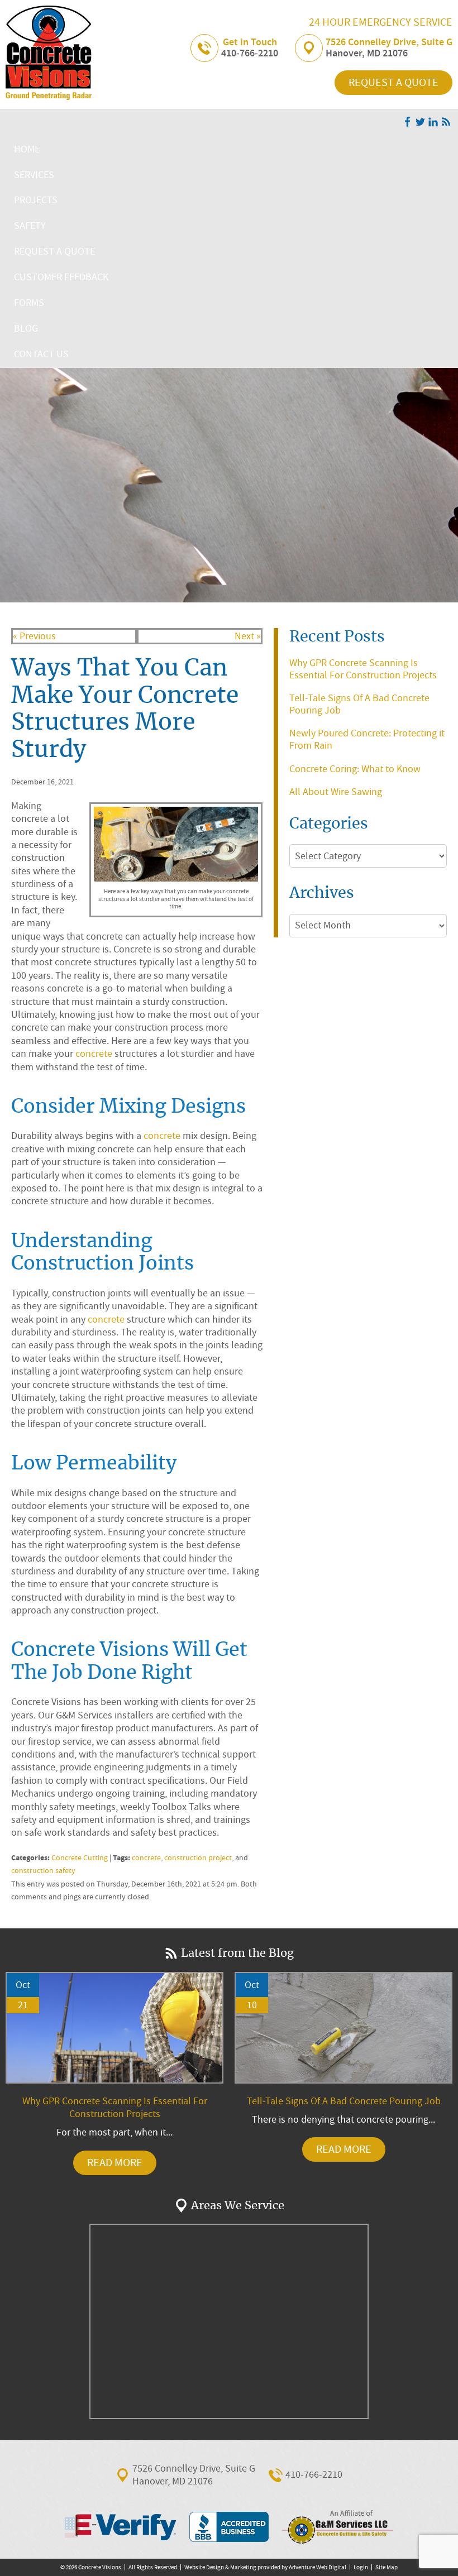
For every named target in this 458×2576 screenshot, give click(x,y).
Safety (30, 226)
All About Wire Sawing (336, 792)
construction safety (43, 1871)
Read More (115, 2163)
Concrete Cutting (80, 1858)
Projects (36, 200)
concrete (94, 1054)
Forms (29, 303)
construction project (198, 1858)
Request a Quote (393, 82)
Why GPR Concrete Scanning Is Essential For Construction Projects (363, 669)
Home (27, 149)
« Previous (34, 636)
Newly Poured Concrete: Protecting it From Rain (367, 739)
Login (361, 2567)
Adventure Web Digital (318, 2567)
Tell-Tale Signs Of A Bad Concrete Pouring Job (359, 704)
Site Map (387, 2567)
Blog (26, 329)
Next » (248, 636)
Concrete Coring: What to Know (355, 769)
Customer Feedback (61, 277)
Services (34, 175)
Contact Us (41, 354)
